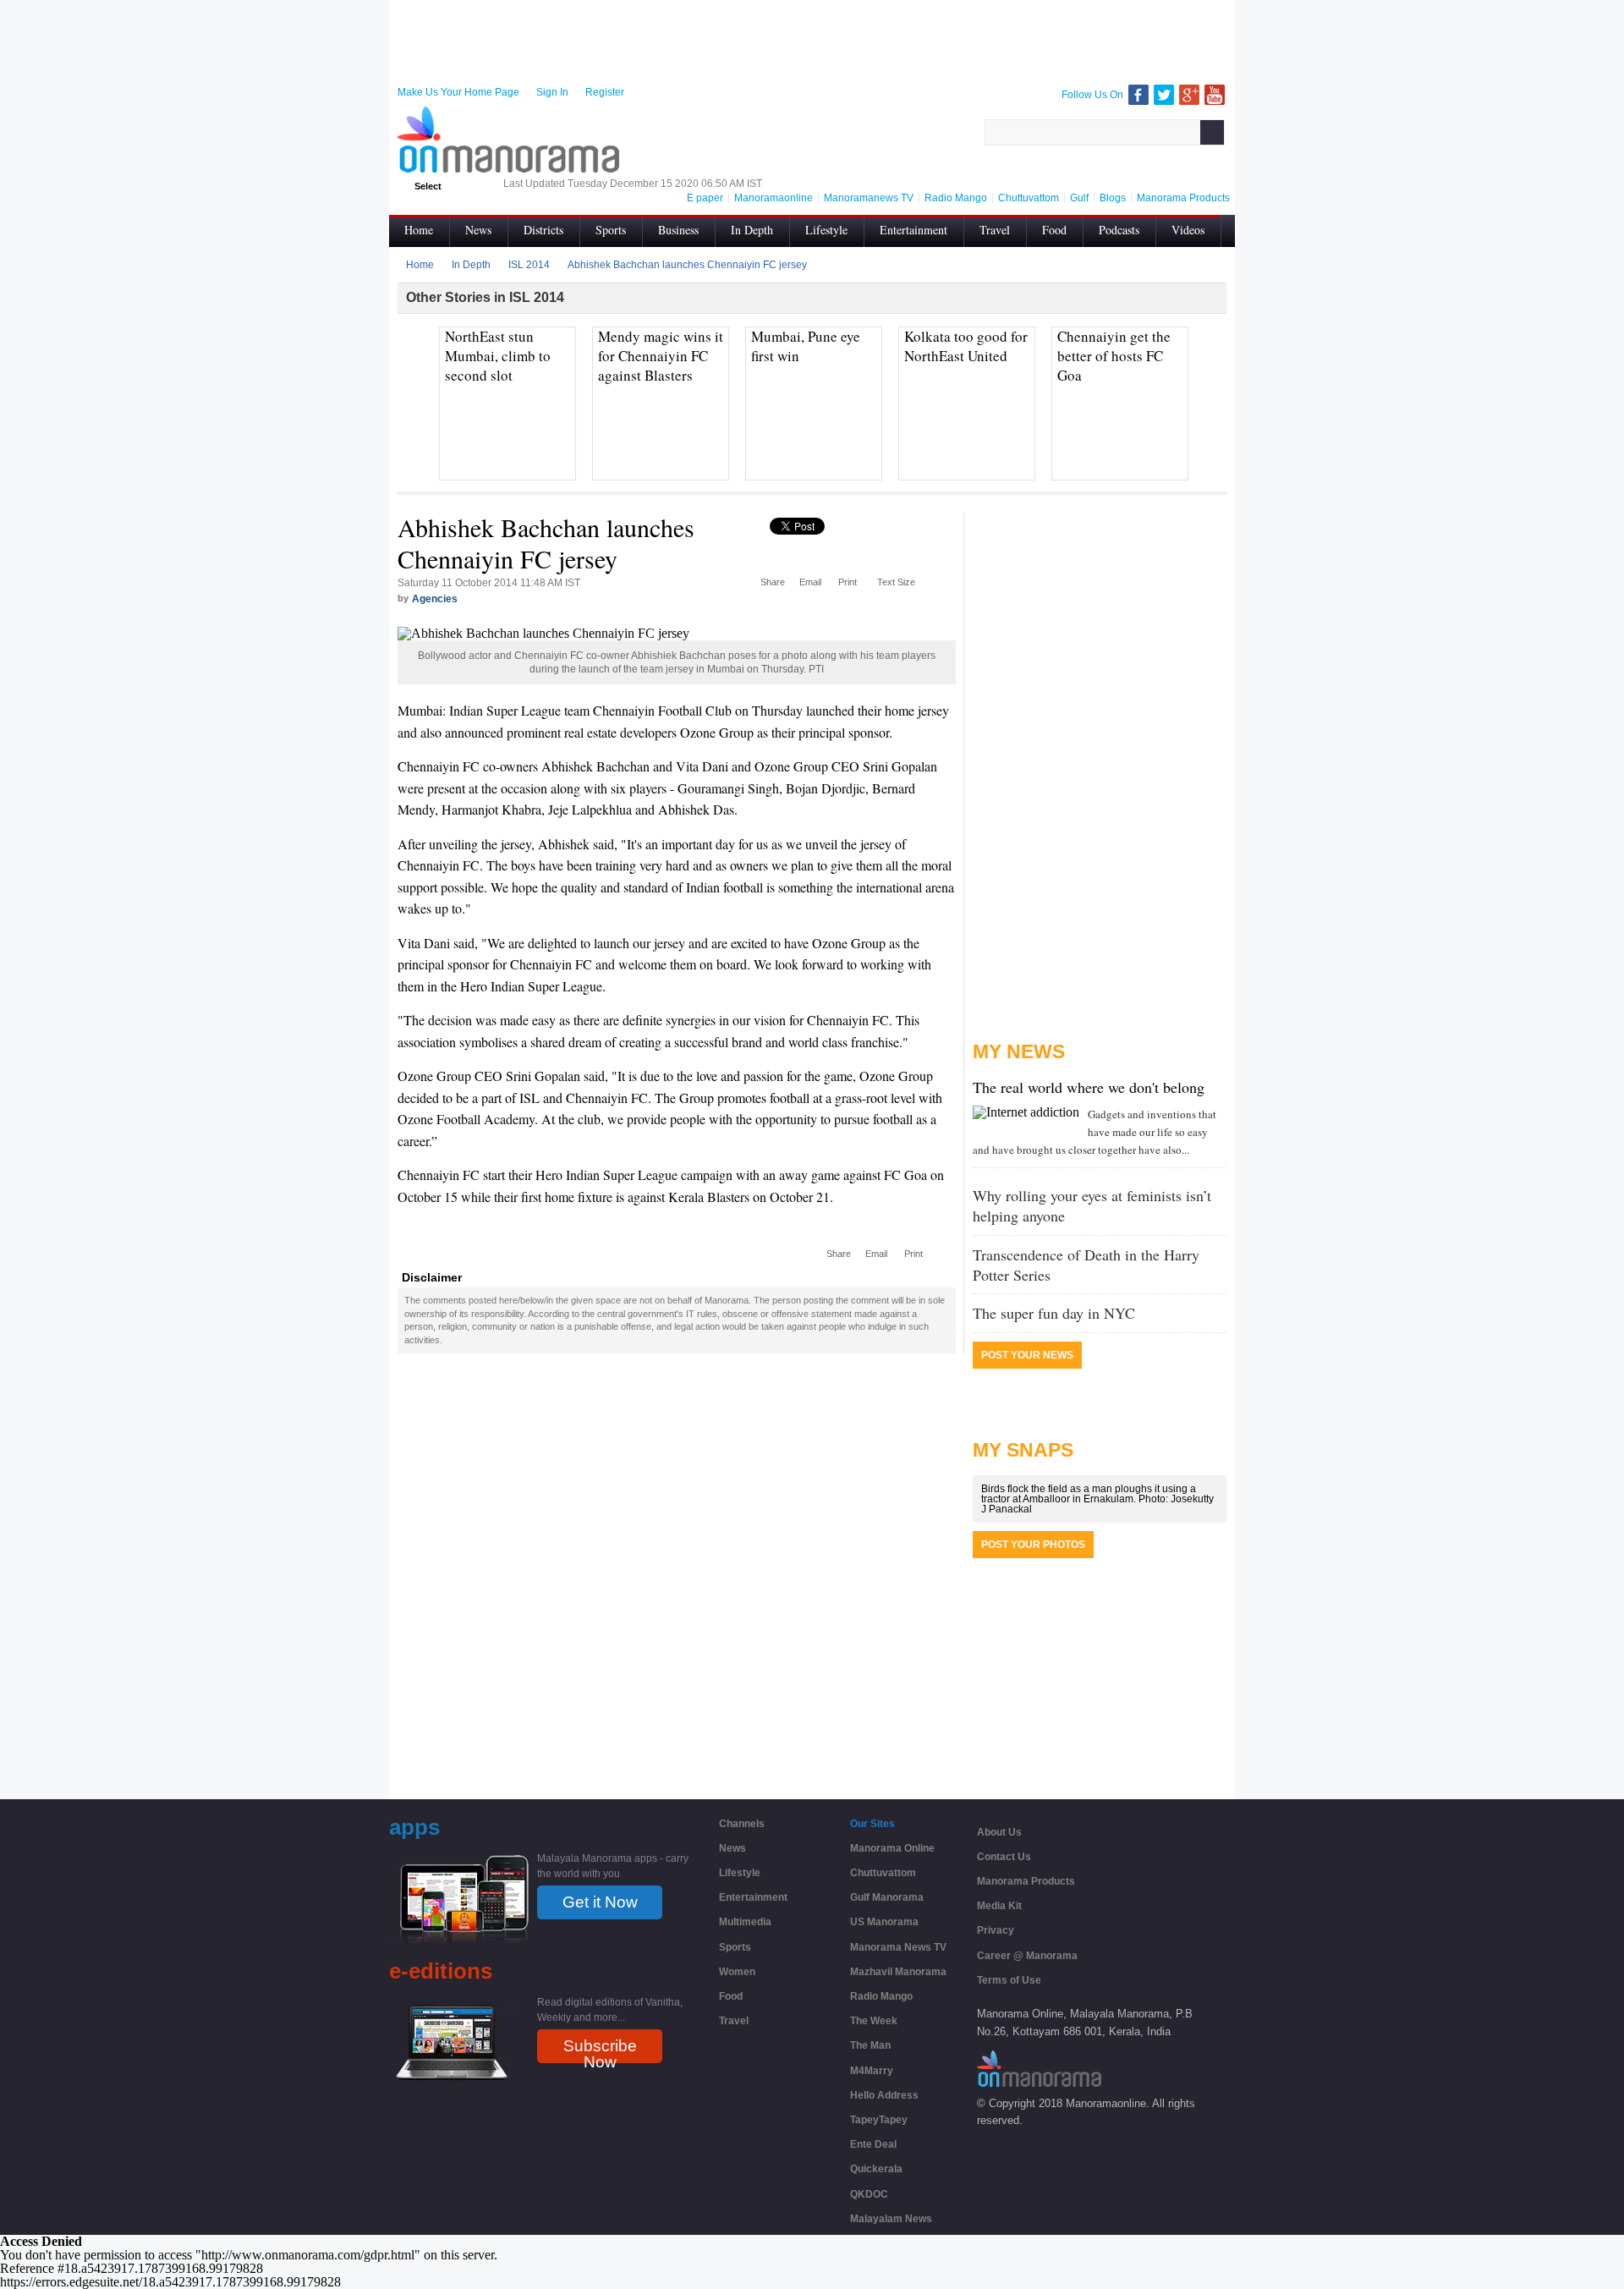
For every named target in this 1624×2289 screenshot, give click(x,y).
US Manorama (884, 1922)
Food (1054, 230)
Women (737, 1972)
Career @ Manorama (1027, 1956)
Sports (611, 230)
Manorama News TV (898, 1947)
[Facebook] (1138, 95)
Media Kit (999, 1906)
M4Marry (872, 2071)
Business (678, 230)
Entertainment (913, 230)
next (1215, 355)
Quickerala (876, 2169)
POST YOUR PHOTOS (1033, 1545)
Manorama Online (892, 1848)
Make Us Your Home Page (458, 92)
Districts (543, 230)
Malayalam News (891, 2219)
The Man (870, 2045)
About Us (999, 1832)
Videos (1188, 230)
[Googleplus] (1189, 95)
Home (419, 230)
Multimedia (745, 1922)
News (478, 230)
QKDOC (869, 2194)
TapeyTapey (879, 2120)
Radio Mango (881, 1996)
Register (605, 92)
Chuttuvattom (883, 1873)
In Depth (752, 230)
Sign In (552, 92)
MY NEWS (1019, 1051)
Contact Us (1004, 1857)
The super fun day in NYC (1054, 1313)
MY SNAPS (1023, 1450)
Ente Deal (873, 2144)
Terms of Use (1009, 1980)
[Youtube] (1215, 95)
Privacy (996, 1930)
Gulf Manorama (887, 1897)
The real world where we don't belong (1089, 1087)
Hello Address (884, 2095)
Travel (995, 230)
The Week (874, 2021)
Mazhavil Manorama (898, 1972)
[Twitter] (1164, 95)
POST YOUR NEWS (1027, 1355)
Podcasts (1119, 230)
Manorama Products (1026, 1881)
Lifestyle (826, 230)
